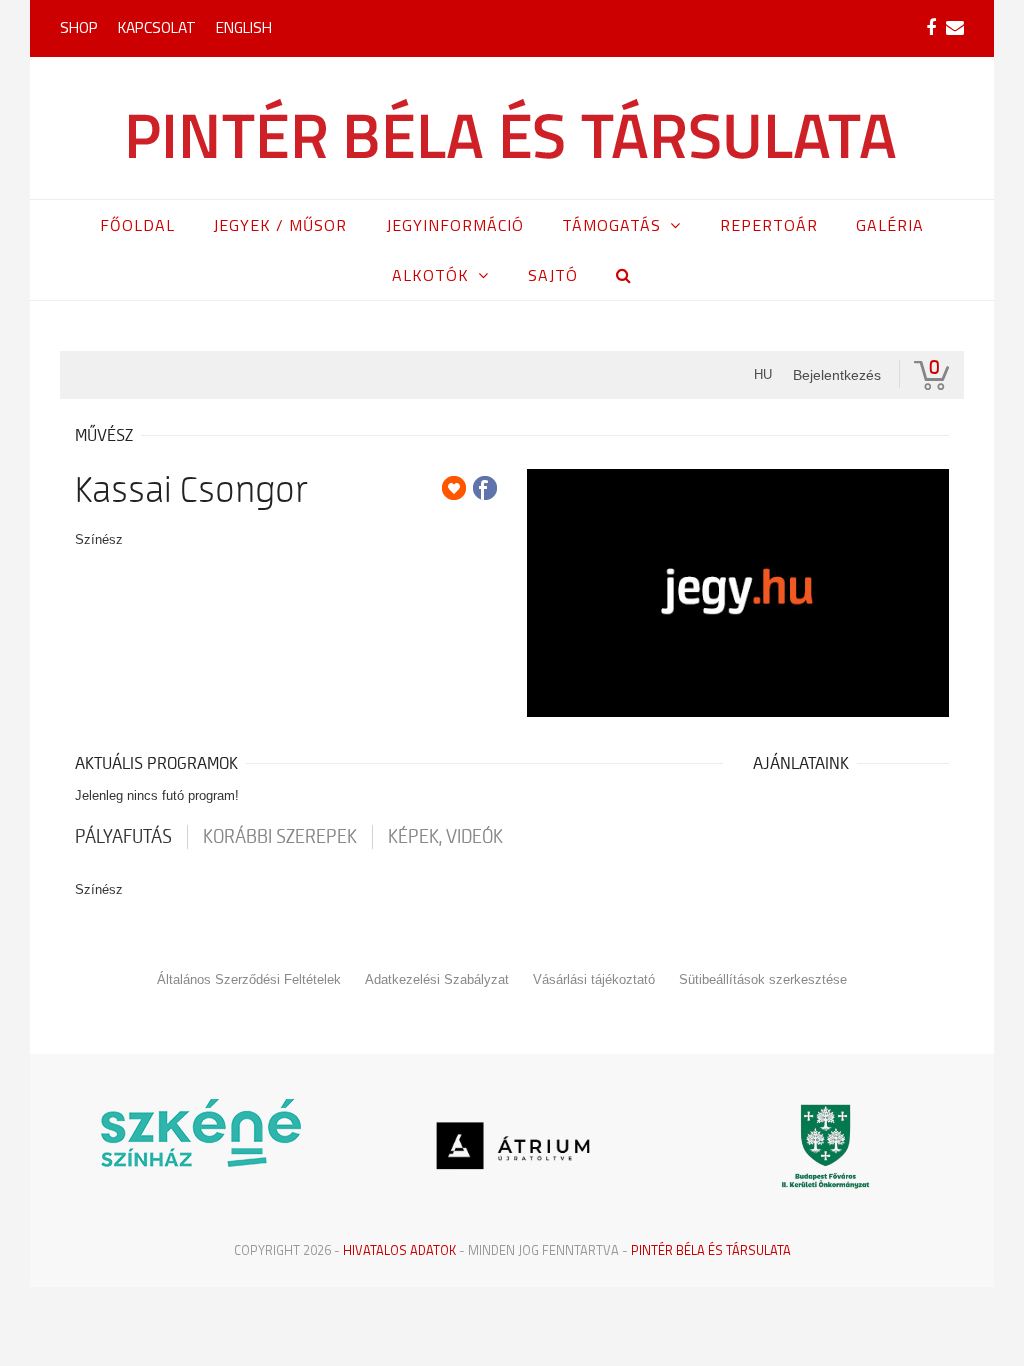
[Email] (955, 28)
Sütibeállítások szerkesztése (763, 979)
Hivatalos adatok (399, 1250)
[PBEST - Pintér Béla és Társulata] (512, 128)
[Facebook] (931, 28)
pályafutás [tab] (123, 837)
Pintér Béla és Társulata (711, 1250)
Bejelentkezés (837, 375)
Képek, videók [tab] (445, 837)
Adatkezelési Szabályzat (437, 979)
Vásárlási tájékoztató (594, 979)
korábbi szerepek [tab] (280, 837)
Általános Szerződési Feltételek (249, 979)
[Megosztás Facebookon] (485, 488)
